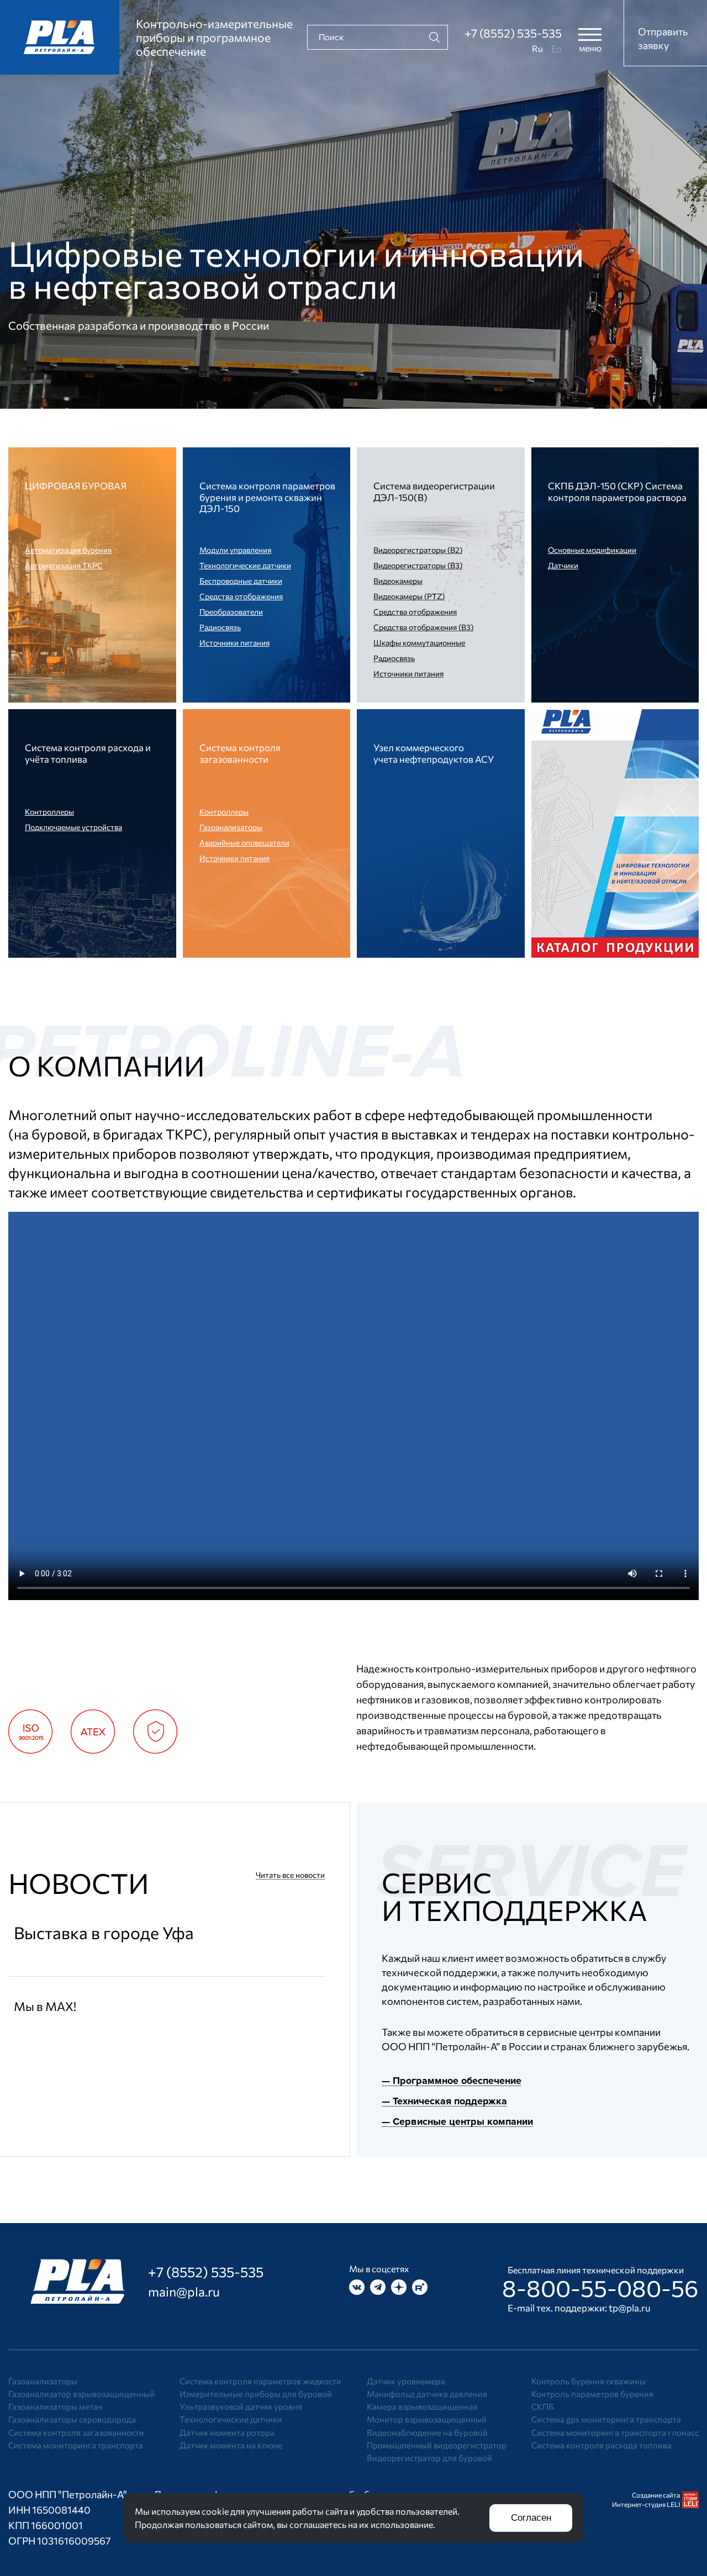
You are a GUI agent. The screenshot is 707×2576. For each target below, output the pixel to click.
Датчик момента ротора (227, 2432)
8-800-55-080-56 (600, 2288)
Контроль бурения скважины (589, 2381)
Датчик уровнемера (406, 2381)
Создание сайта (656, 2495)
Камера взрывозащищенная (422, 2406)
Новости (79, 1883)
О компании (107, 1065)
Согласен (531, 2518)
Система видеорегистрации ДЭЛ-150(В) (434, 492)
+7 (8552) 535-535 (513, 33)
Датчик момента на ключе (231, 2445)
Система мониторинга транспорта (76, 2445)
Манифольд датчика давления (427, 2394)
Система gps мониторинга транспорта (606, 2419)
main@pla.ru (184, 2292)
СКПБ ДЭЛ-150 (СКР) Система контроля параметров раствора (617, 492)
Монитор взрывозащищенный (427, 2419)
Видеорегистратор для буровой (429, 2458)
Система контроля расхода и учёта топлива (88, 753)
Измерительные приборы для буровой (256, 2394)
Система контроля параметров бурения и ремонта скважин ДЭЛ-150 (267, 497)
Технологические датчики (231, 2419)
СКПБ (542, 2406)
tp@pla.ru (630, 2308)
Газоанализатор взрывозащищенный (81, 2394)
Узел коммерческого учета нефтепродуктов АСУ (434, 753)
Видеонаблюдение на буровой (427, 2432)
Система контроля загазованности (240, 753)
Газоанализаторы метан (56, 2406)
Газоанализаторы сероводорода (72, 2419)
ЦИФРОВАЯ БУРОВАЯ (76, 486)
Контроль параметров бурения (592, 2394)
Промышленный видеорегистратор (437, 2445)
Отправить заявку (663, 38)
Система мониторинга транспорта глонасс (615, 2432)
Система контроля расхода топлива (602, 2445)
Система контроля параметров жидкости (260, 2381)
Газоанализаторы (43, 2381)
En (556, 48)
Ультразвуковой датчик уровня (241, 2406)
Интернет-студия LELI (646, 2504)
